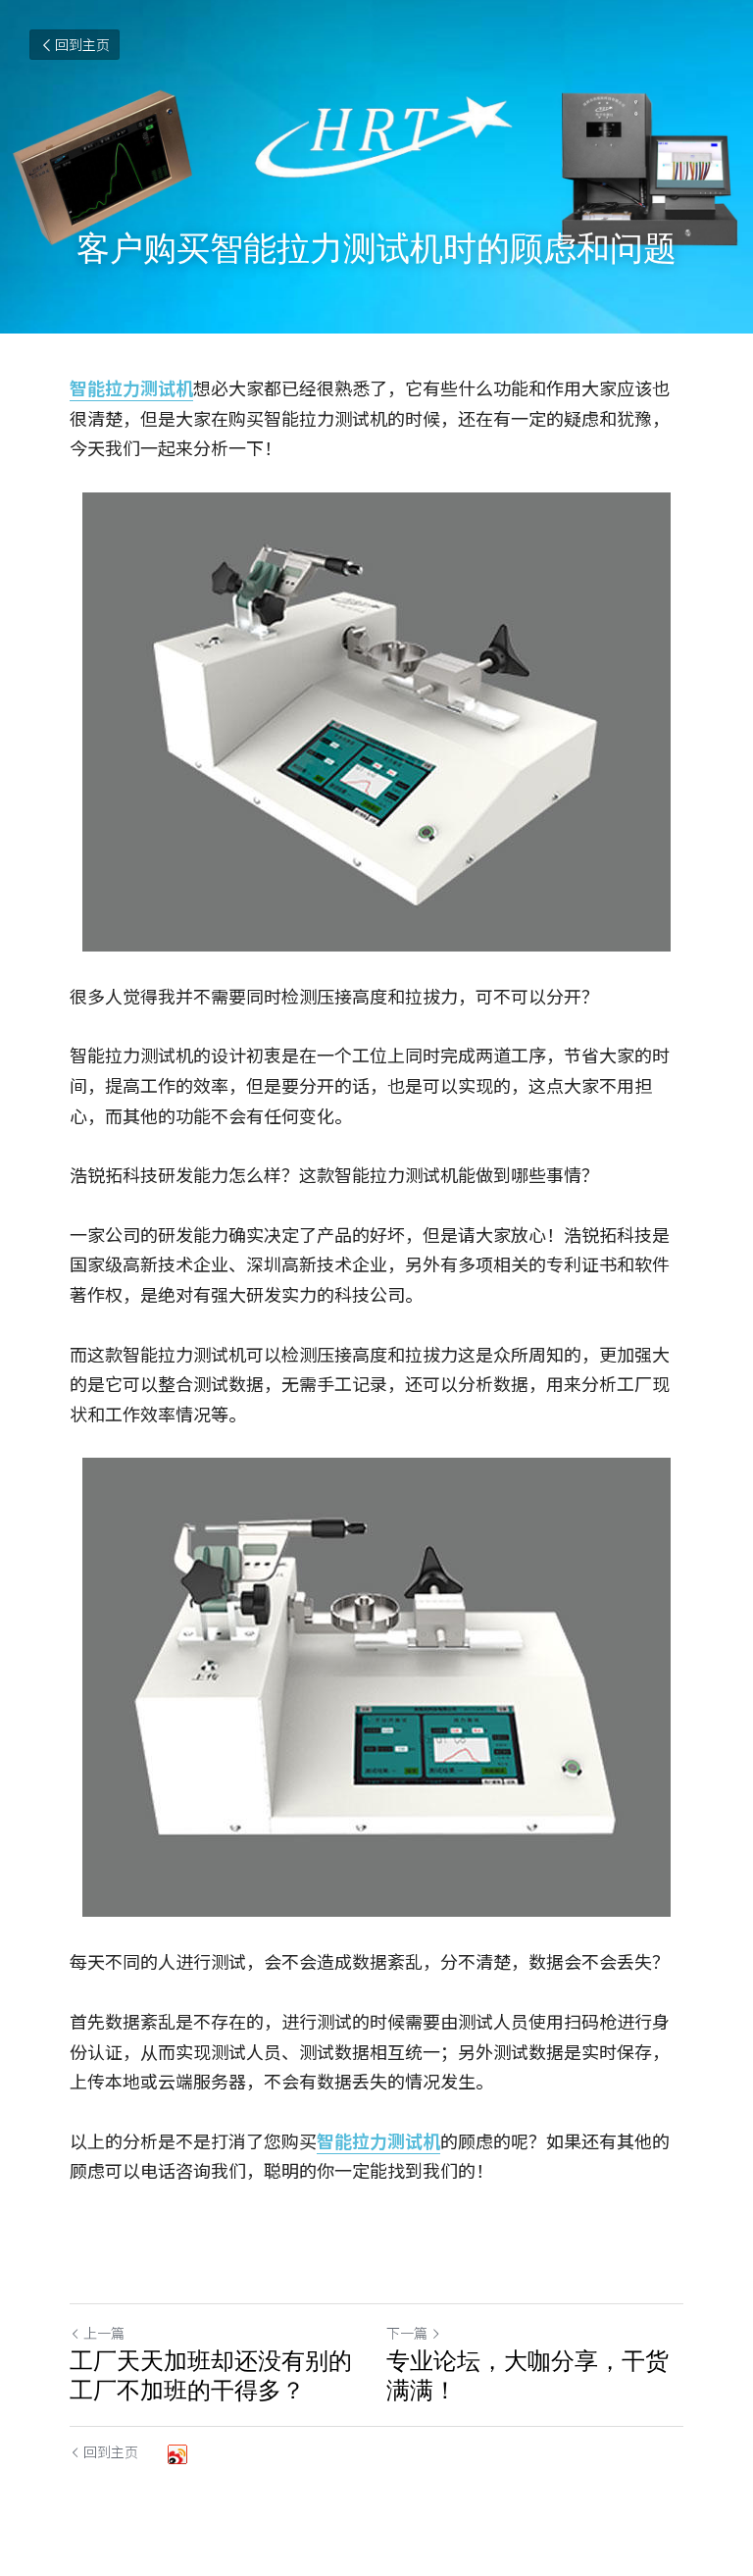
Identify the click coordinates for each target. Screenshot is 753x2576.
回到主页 (82, 44)
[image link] (376, 722)
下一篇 (407, 2333)
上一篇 (104, 2333)
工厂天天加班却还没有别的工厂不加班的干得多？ (211, 2375)
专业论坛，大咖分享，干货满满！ (527, 2375)
